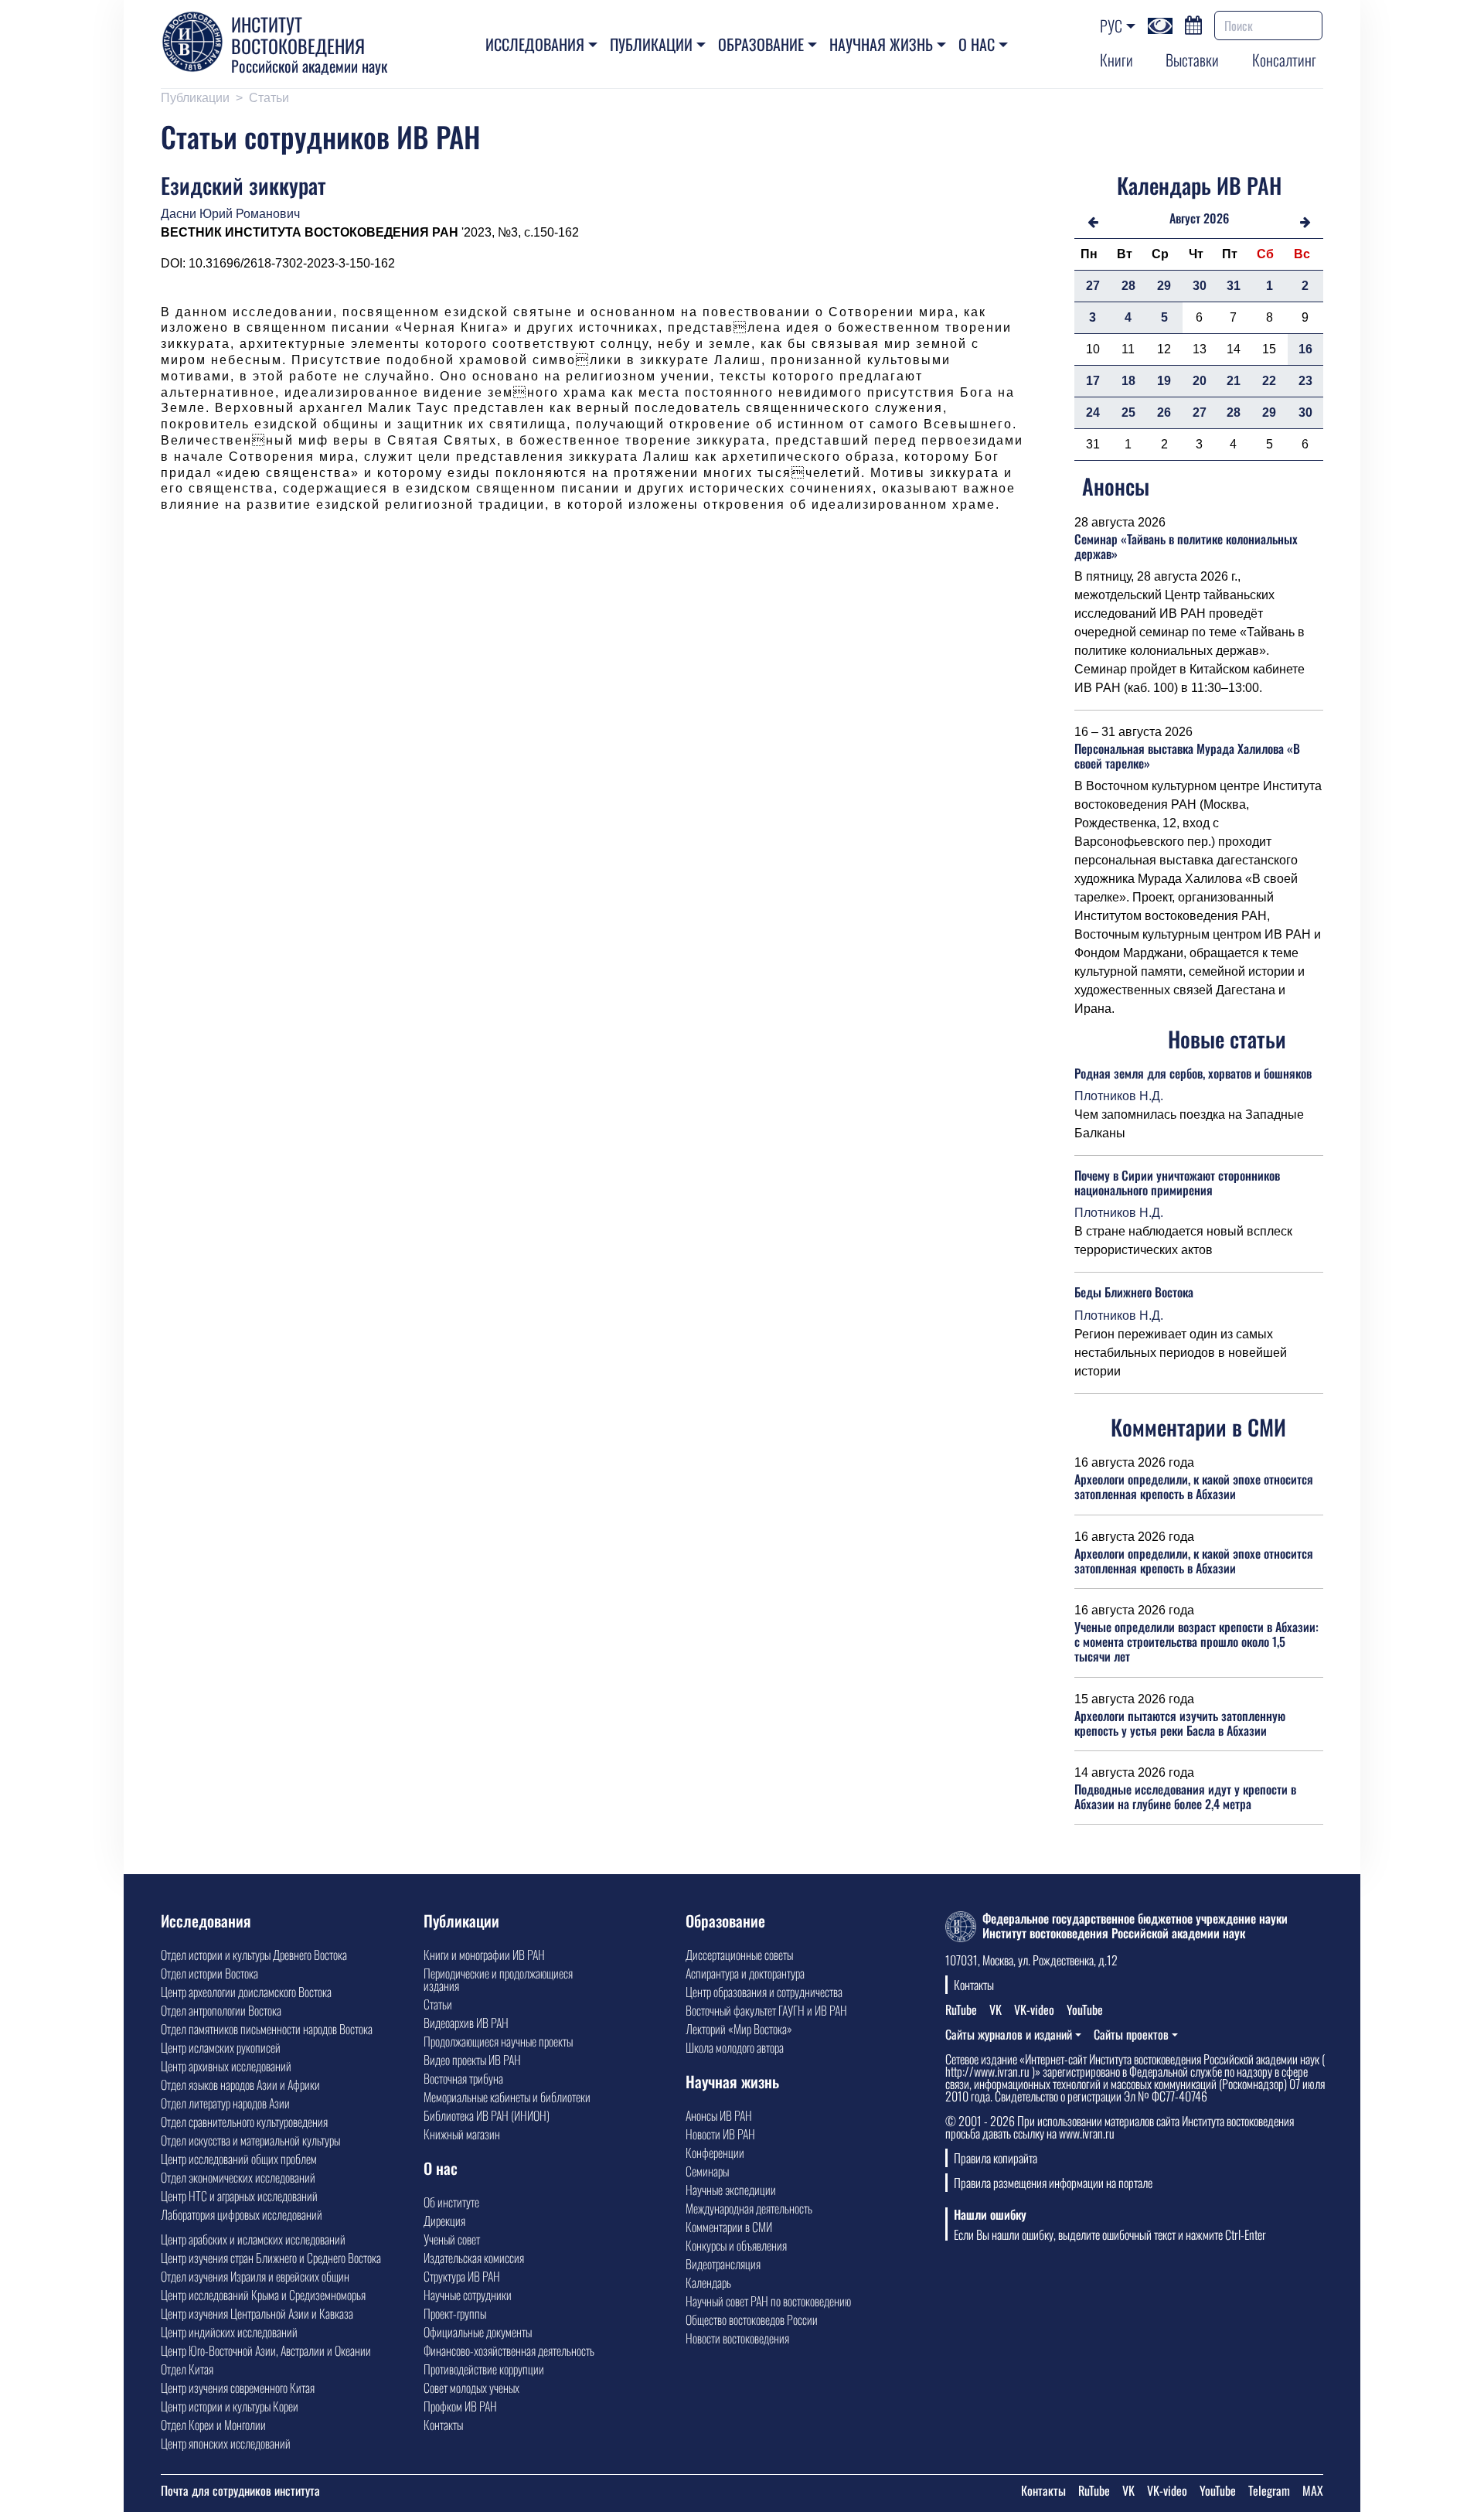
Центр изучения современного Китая (238, 2388)
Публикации (651, 44)
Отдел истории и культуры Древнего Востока (254, 1955)
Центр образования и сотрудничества (764, 1992)
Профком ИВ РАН (460, 2406)
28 (1128, 286)
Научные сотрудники (468, 2295)
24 (1093, 412)
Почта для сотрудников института (240, 2490)
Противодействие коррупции (484, 2369)
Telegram (1269, 2490)
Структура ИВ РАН (462, 2276)
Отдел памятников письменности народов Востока (267, 2029)
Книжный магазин (462, 2134)
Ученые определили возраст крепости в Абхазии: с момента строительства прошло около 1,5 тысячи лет (1196, 1641)
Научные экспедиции (731, 2190)
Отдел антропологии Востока (221, 2010)
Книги (1116, 60)
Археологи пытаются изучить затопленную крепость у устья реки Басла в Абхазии (1180, 1723)
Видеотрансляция (723, 2264)
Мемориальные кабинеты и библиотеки (507, 2097)
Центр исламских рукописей (221, 2047)
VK (996, 2009)
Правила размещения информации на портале (1053, 2183)
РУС (1111, 26)
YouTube (1085, 2009)
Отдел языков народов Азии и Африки (240, 2084)
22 (1269, 381)
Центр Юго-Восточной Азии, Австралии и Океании (266, 2350)
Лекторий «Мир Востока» (739, 2029)
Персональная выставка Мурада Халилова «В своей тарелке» (1187, 756)
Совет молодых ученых (471, 2388)
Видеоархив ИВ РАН (466, 2023)
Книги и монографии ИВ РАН (484, 1955)
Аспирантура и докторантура (745, 1973)
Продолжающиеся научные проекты (498, 2041)
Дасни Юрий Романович (230, 214)
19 (1164, 381)
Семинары (707, 2171)
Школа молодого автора (735, 2047)
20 (1200, 381)
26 (1164, 412)
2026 (1216, 218)
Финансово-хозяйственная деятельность (509, 2350)
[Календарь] (1193, 23)
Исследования (535, 44)
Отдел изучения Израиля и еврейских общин (255, 2276)
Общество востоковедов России (752, 2319)
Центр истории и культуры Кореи (230, 2406)
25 (1128, 412)
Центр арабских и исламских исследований (253, 2239)
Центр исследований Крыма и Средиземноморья (263, 2295)
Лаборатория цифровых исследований (242, 2214)
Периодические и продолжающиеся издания (498, 1979)
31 (1234, 286)
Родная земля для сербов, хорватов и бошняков (1193, 1073)
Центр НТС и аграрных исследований (239, 2196)
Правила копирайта (996, 2158)
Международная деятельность (749, 2208)
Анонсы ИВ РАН (719, 2115)
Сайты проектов (1131, 2034)
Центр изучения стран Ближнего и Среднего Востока (271, 2258)
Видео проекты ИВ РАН (472, 2060)
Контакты (443, 2425)
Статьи (269, 98)
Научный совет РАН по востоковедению (768, 2301)
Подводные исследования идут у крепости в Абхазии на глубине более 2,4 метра (1185, 1796)
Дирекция (444, 2221)
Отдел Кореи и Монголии (213, 2425)
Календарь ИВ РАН (1199, 185)
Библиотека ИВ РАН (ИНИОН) (487, 2115)
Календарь (708, 2282)
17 (1093, 381)
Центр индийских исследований (229, 2332)
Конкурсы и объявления (736, 2245)
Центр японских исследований (226, 2443)
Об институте (451, 2202)
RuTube (961, 2009)
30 (1200, 286)
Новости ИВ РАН (720, 2134)
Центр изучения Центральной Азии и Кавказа (257, 2313)
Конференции (715, 2152)
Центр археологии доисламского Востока (246, 1992)
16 (1305, 349)
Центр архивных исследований (226, 2066)
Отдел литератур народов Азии (225, 2103)
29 (1164, 286)
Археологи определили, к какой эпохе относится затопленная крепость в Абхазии (1194, 1486)
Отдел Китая (187, 2369)
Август (1185, 218)
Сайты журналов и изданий (1009, 2034)
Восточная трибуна (463, 2078)
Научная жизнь (881, 44)
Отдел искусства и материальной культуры (250, 2140)
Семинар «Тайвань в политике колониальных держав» (1186, 546)
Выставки (1192, 60)
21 (1234, 381)
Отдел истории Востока (209, 1973)
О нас (977, 44)
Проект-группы (455, 2313)
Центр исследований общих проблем (239, 2159)
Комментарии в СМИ (729, 2227)
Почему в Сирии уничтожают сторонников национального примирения (1177, 1183)
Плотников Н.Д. (1119, 1096)
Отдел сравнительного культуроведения (244, 2122)
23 (1305, 381)
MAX (1313, 2490)
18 (1128, 381)
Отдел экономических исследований (238, 2177)
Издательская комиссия (474, 2258)
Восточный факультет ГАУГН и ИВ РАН (766, 2010)
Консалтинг (1284, 60)
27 (1093, 286)
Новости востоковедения (737, 2338)
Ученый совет (452, 2239)
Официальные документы (478, 2332)
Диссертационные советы (739, 1955)
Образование (761, 44)
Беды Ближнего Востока (1134, 1292)
